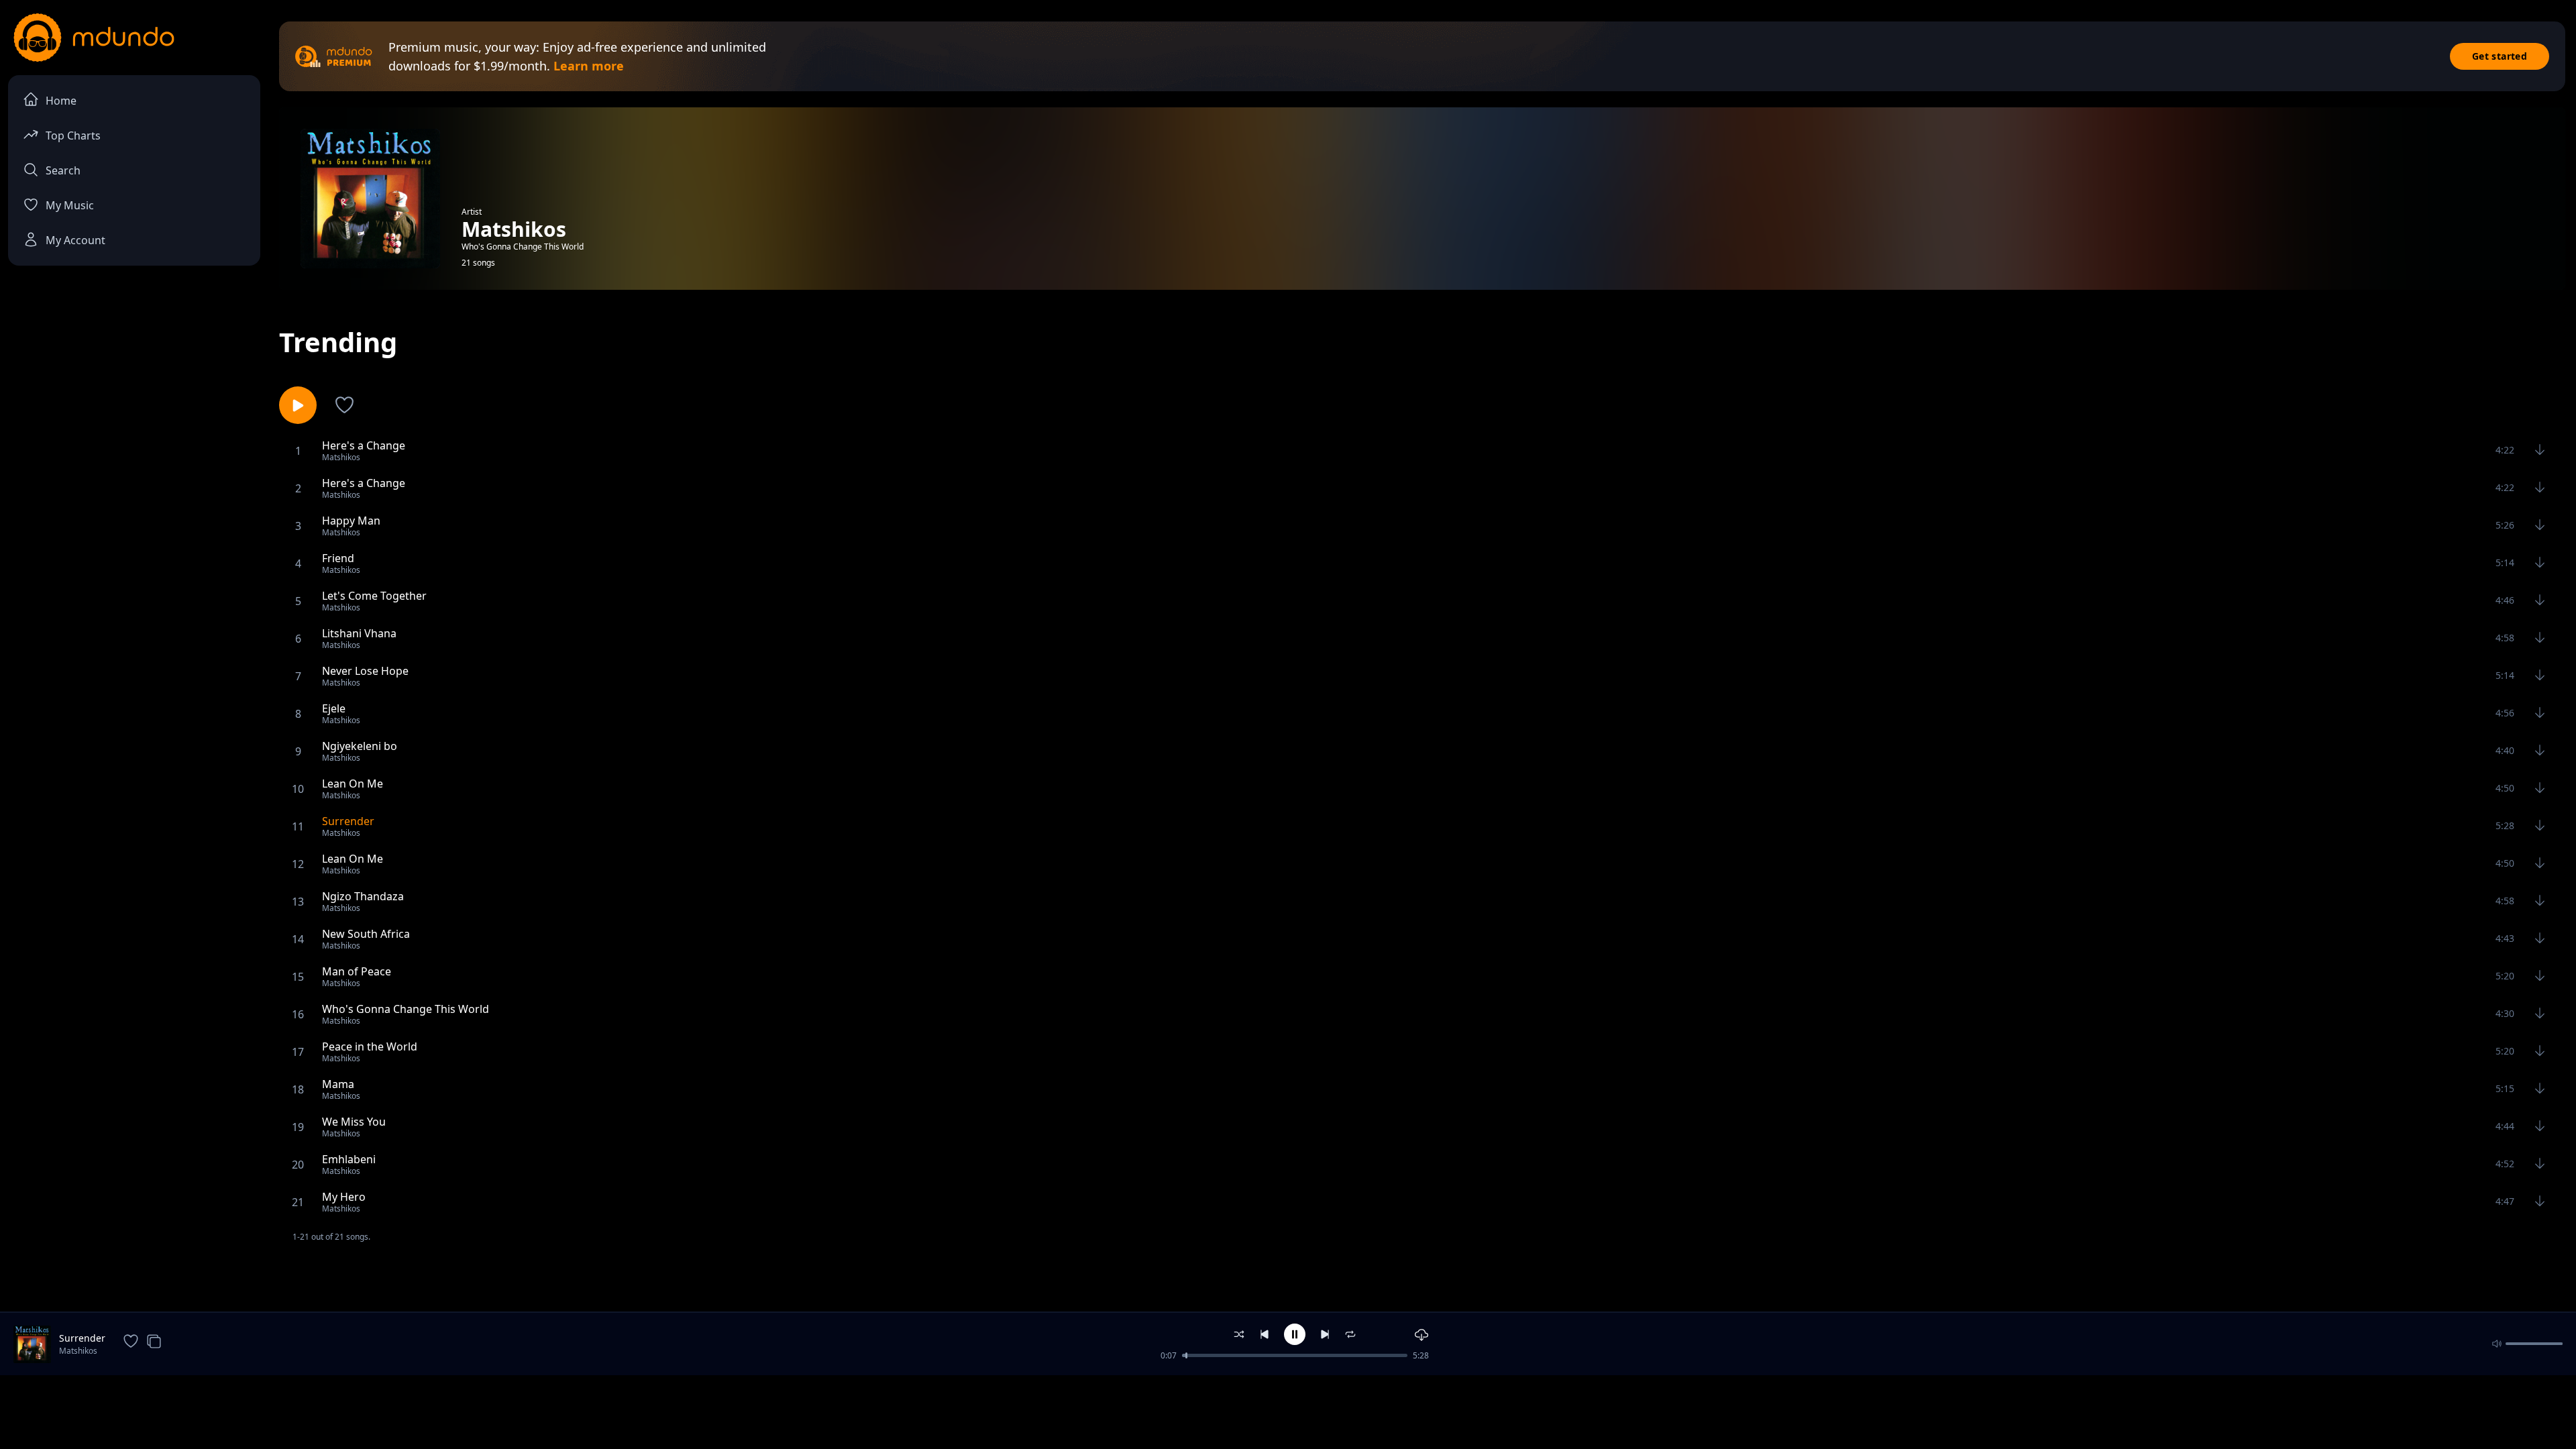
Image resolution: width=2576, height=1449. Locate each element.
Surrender (82, 1338)
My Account (75, 240)
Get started (2500, 56)
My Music (70, 205)
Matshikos (78, 1351)
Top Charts (73, 136)
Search (63, 170)
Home (61, 101)
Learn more (589, 66)
